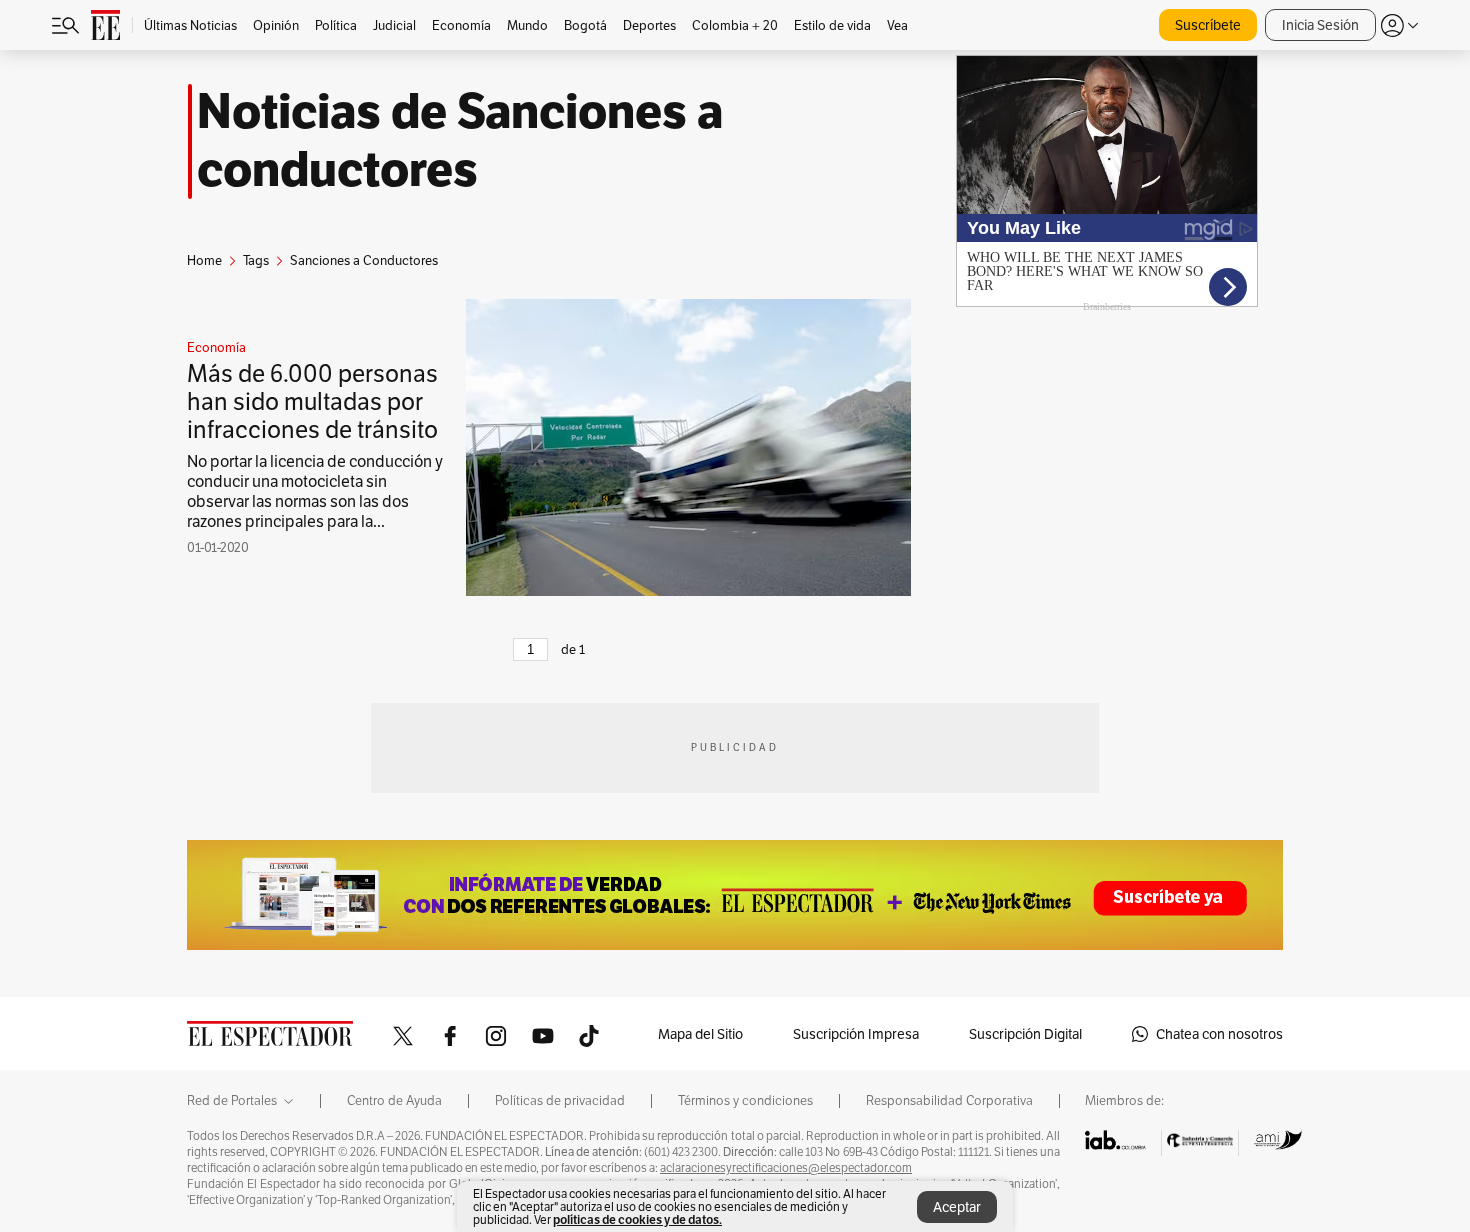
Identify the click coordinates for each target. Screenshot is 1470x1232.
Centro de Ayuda (394, 1101)
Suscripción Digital (1025, 1034)
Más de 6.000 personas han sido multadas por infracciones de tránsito (312, 401)
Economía (216, 348)
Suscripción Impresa (856, 1034)
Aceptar (957, 1207)
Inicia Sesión (1320, 25)
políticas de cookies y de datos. (637, 1219)
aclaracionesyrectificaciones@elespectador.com (786, 1168)
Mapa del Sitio (700, 1034)
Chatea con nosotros (1219, 1034)
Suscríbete (1208, 25)
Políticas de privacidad (560, 1101)
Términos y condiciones (745, 1101)
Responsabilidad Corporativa (949, 1101)
